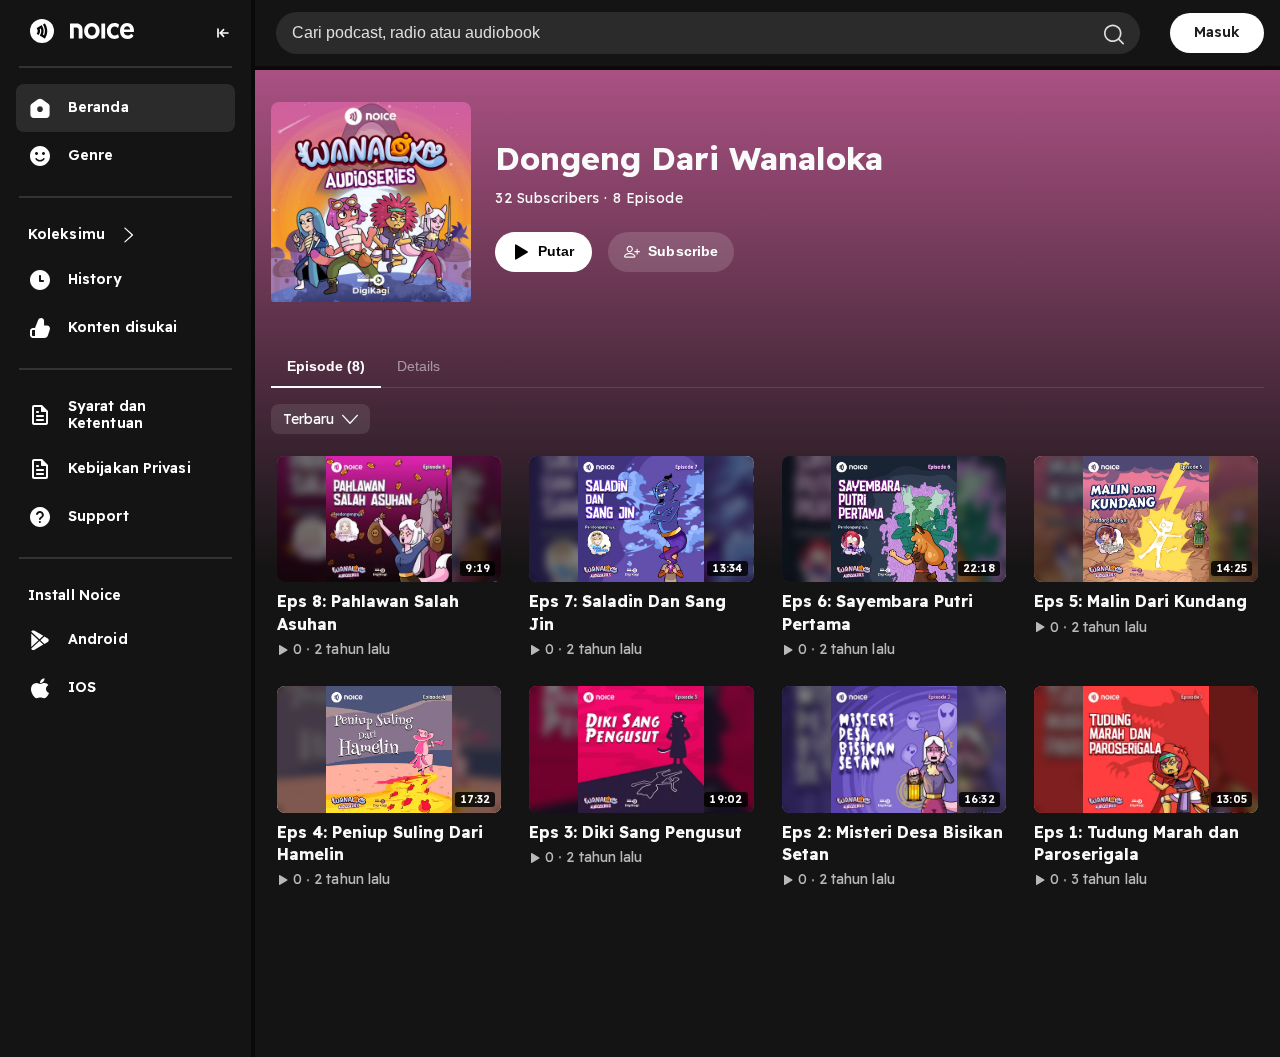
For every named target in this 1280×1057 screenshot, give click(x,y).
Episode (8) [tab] (326, 366)
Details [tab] (418, 366)
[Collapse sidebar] (223, 33)
